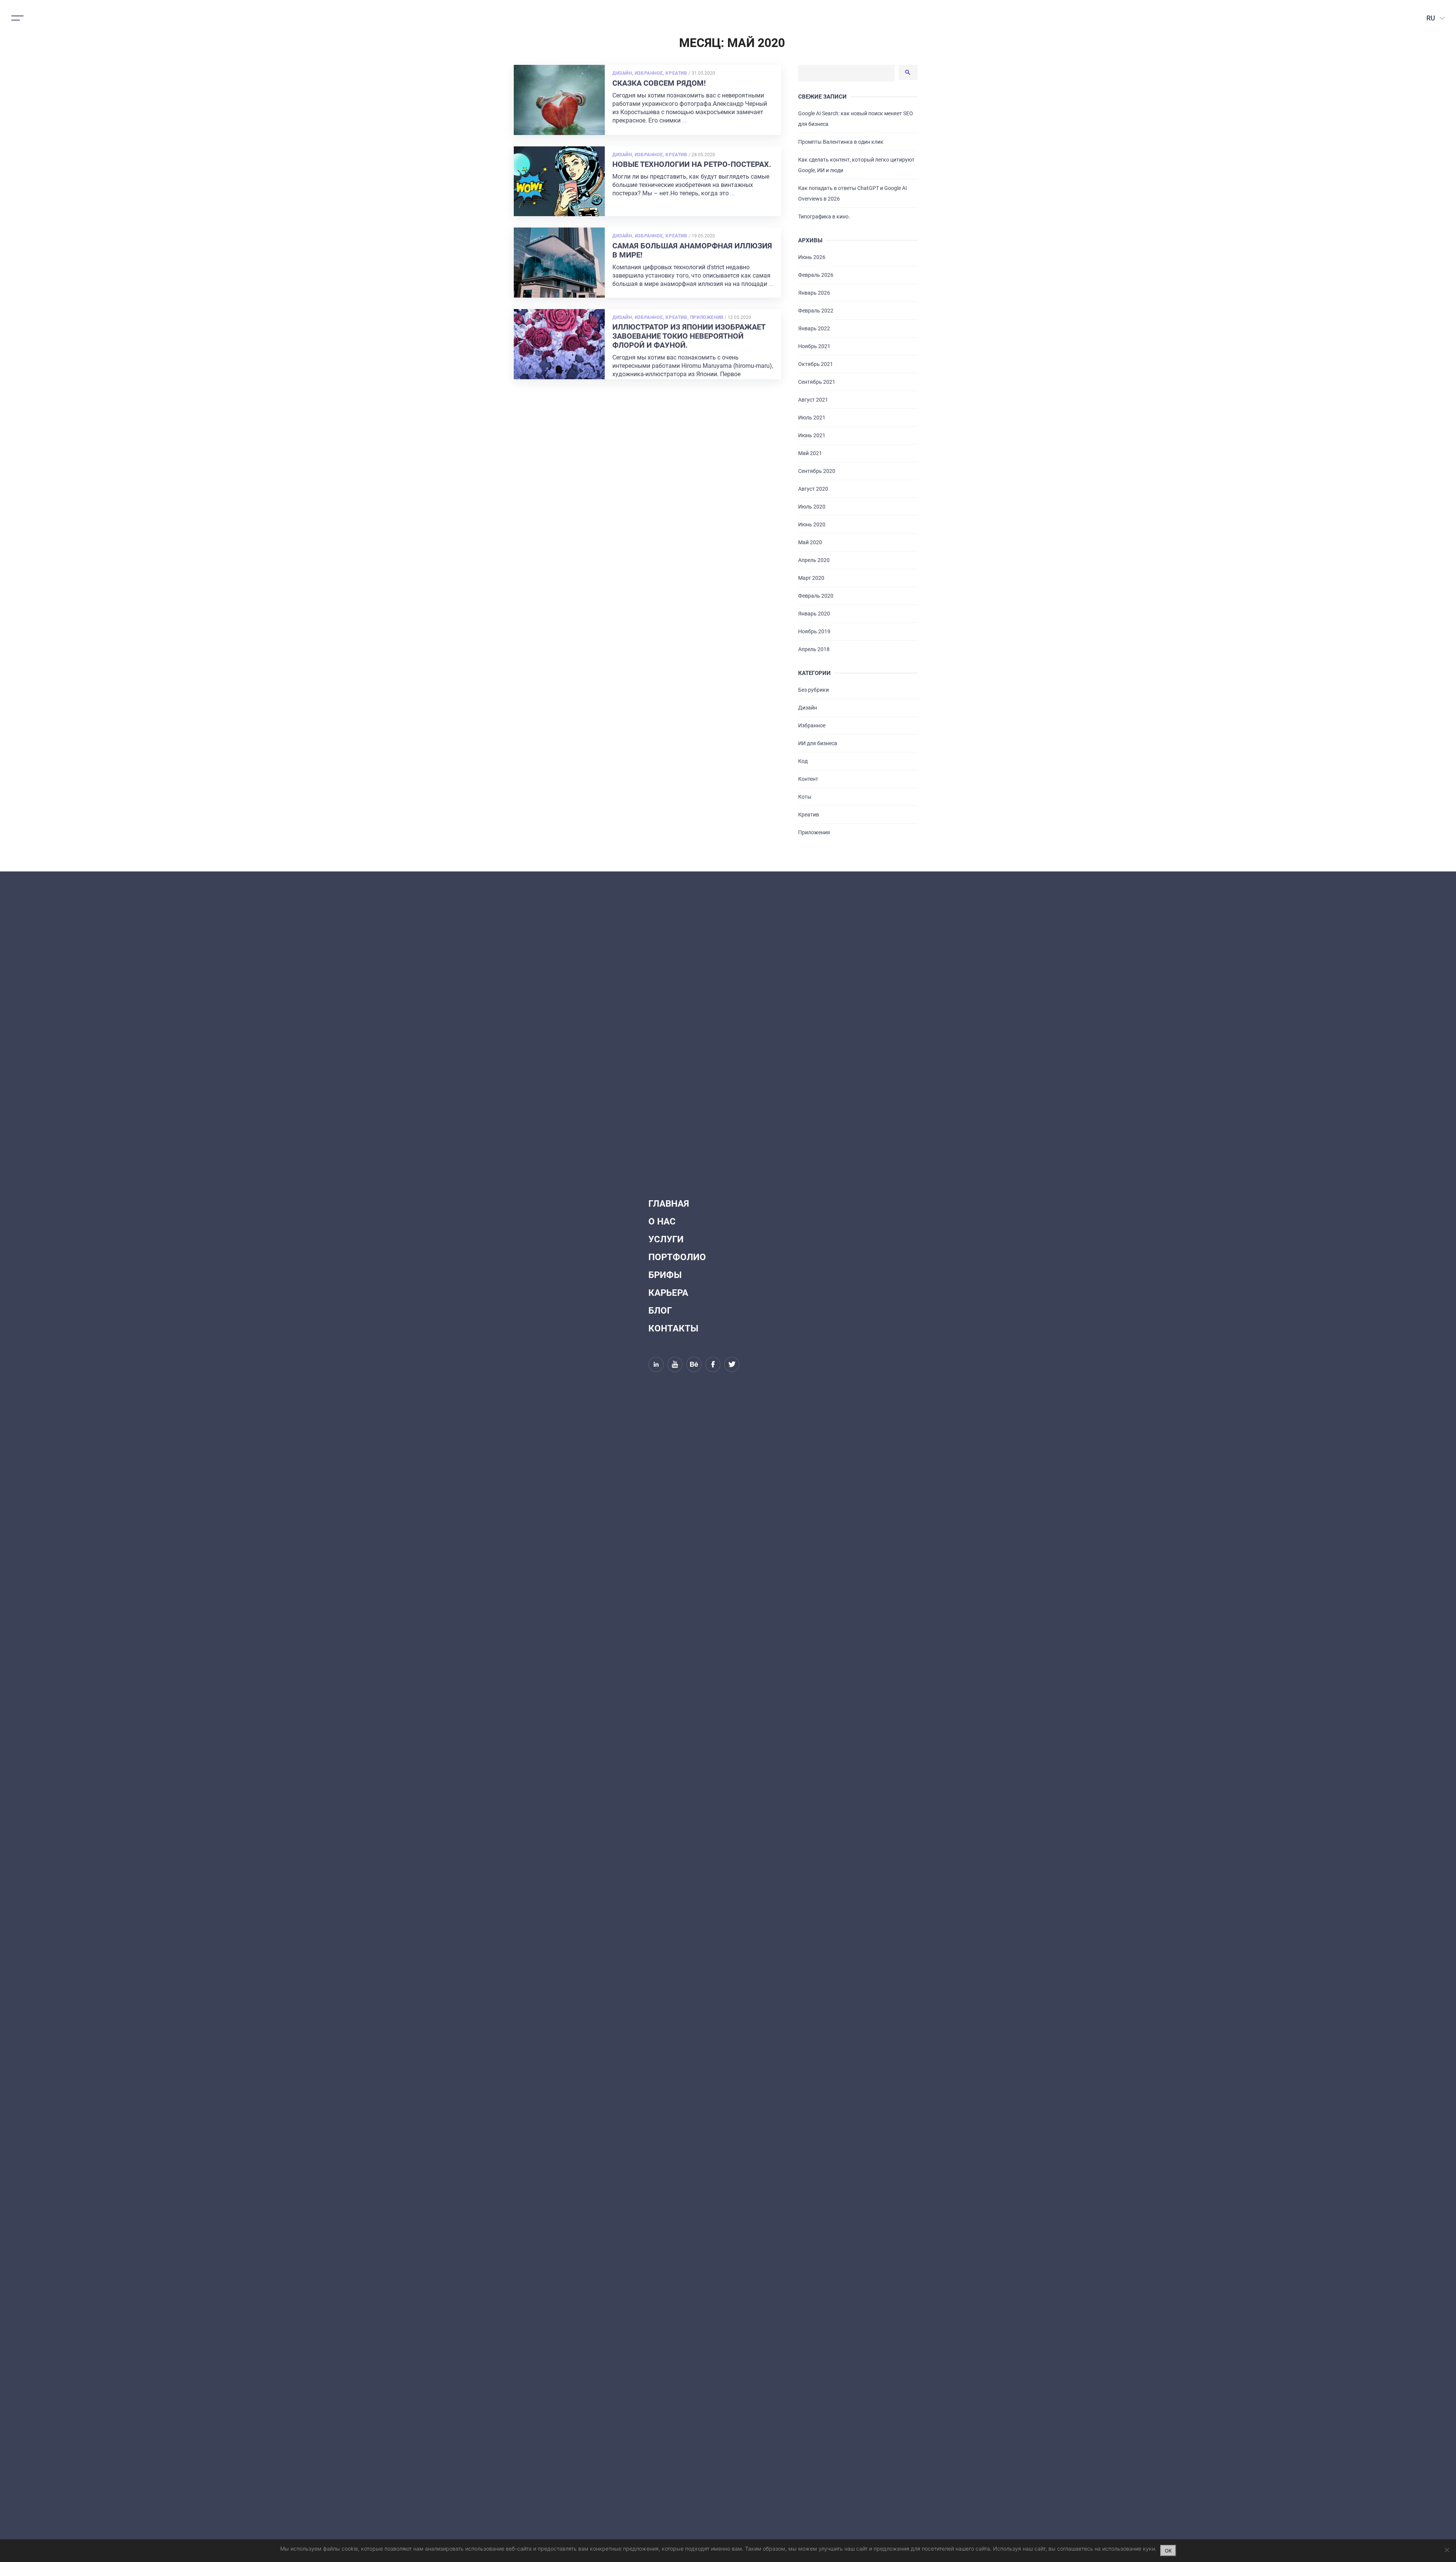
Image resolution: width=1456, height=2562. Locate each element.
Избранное (649, 73)
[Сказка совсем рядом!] (559, 100)
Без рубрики (814, 690)
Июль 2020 (812, 507)
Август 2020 (813, 489)
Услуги (666, 1239)
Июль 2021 (812, 418)
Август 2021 (813, 400)
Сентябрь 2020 (817, 471)
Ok (1168, 2551)
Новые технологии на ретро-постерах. (692, 164)
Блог (660, 1311)
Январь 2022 (814, 328)
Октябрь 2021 (816, 364)
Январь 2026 (814, 293)
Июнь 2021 (812, 435)
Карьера (668, 1293)
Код (803, 761)
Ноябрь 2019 (814, 631)
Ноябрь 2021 (814, 346)
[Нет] (1447, 2550)
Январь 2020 (814, 614)
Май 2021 (810, 453)
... (684, 120)
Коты (805, 797)
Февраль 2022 (816, 311)
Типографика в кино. (824, 217)
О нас (662, 1221)
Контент (808, 779)
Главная (669, 1204)
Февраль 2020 (816, 596)
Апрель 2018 (814, 649)
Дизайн (622, 73)
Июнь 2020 (812, 524)
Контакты (673, 1328)
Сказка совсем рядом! (659, 83)
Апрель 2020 (814, 560)
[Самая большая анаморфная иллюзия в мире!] (559, 263)
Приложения (707, 317)
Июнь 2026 (812, 257)
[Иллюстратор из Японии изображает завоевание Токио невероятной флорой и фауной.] (559, 344)
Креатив (676, 73)
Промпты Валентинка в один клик (841, 142)
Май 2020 (810, 542)
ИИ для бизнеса (818, 743)
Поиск (908, 72)
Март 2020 (811, 578)
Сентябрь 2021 (817, 382)
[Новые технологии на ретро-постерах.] (559, 181)
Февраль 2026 (816, 275)
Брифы (665, 1275)
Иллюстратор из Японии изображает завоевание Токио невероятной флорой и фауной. (689, 336)
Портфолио (677, 1257)
